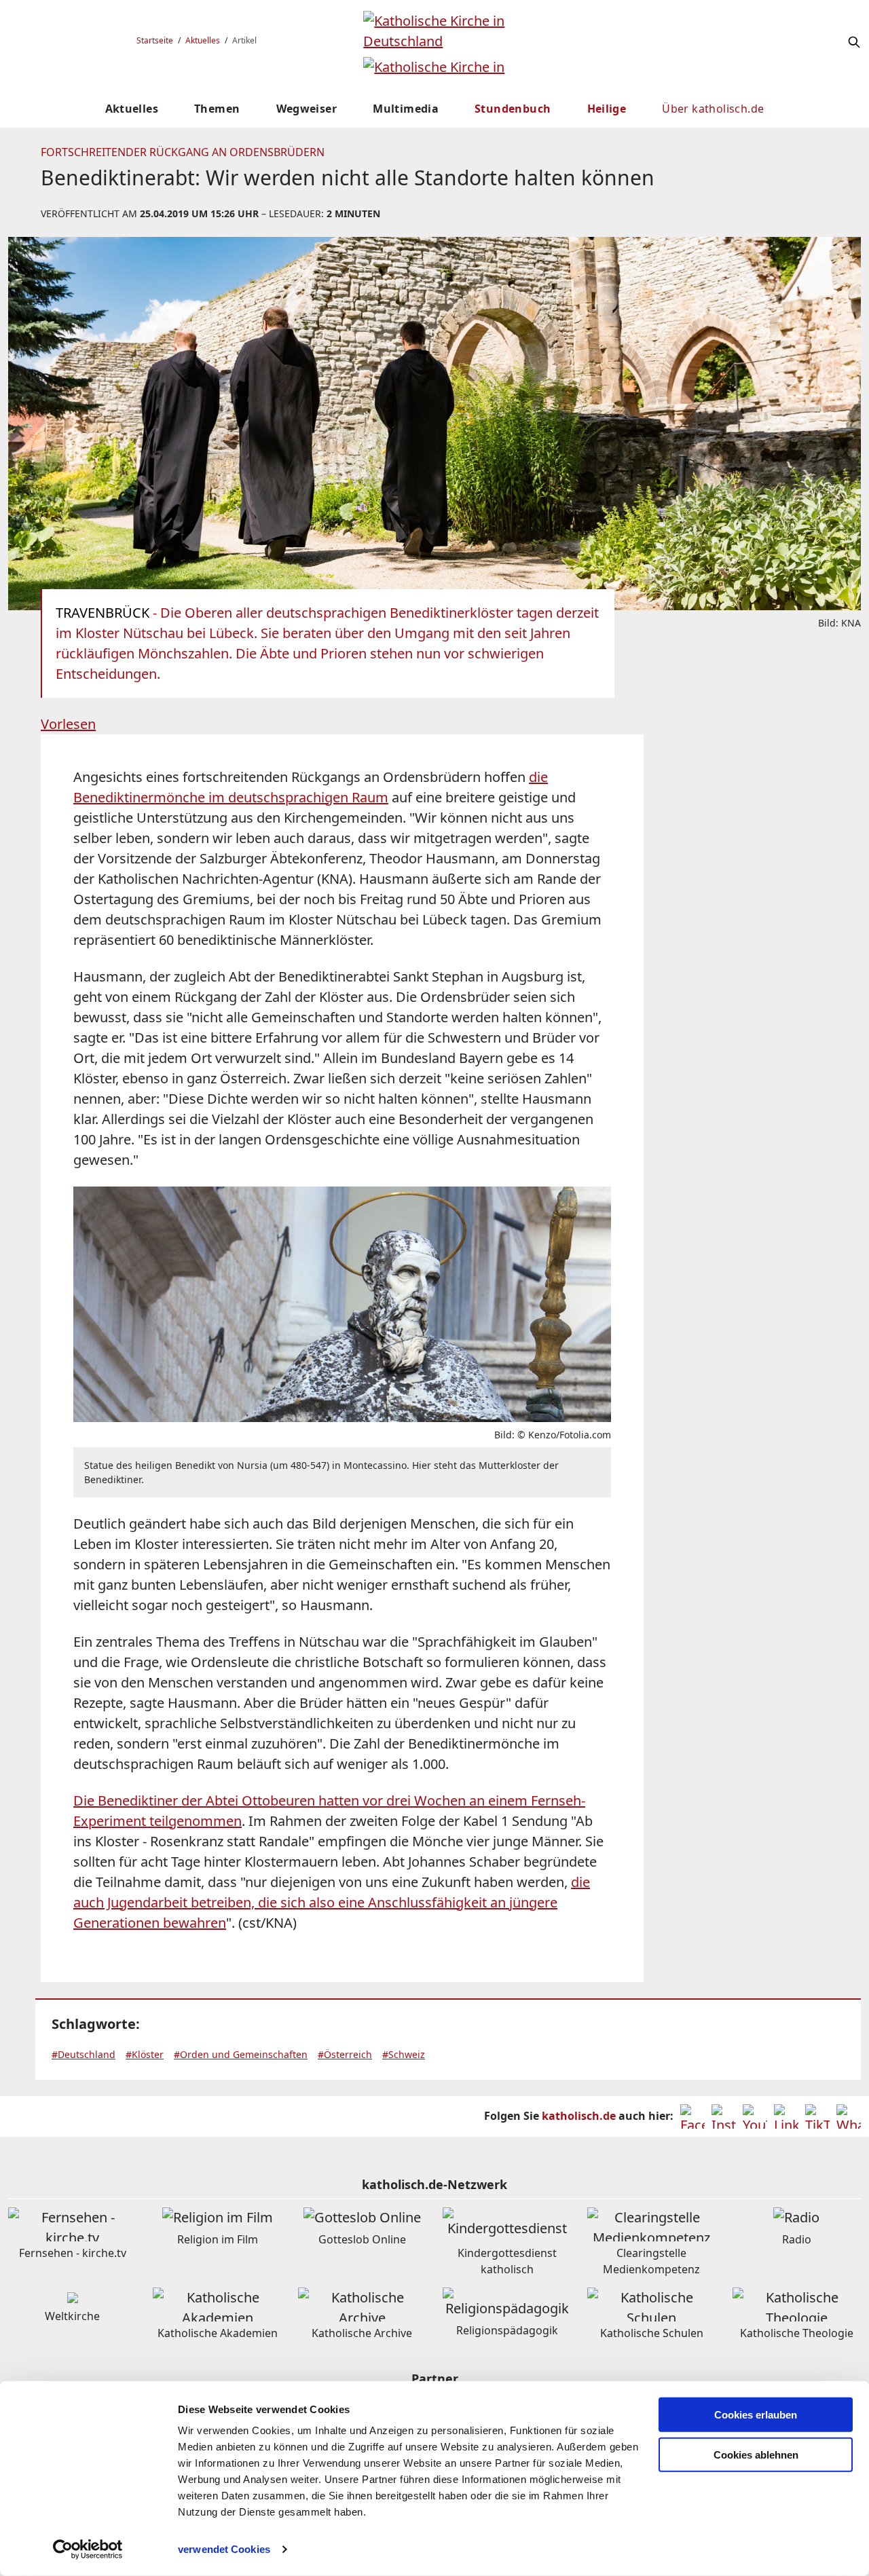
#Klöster (145, 2054)
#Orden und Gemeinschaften (241, 2054)
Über (713, 109)
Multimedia (406, 109)
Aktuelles (203, 40)
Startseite (155, 40)
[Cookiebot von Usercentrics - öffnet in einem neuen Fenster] (88, 2550)
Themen (217, 109)
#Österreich (345, 2054)
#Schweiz (404, 2054)
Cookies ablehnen (756, 2455)
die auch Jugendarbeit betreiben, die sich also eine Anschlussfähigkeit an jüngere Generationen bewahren (332, 1902)
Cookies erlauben (756, 2415)
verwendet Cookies (224, 2549)
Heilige (607, 109)
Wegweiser (307, 109)
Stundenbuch (513, 109)
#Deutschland (84, 2054)
